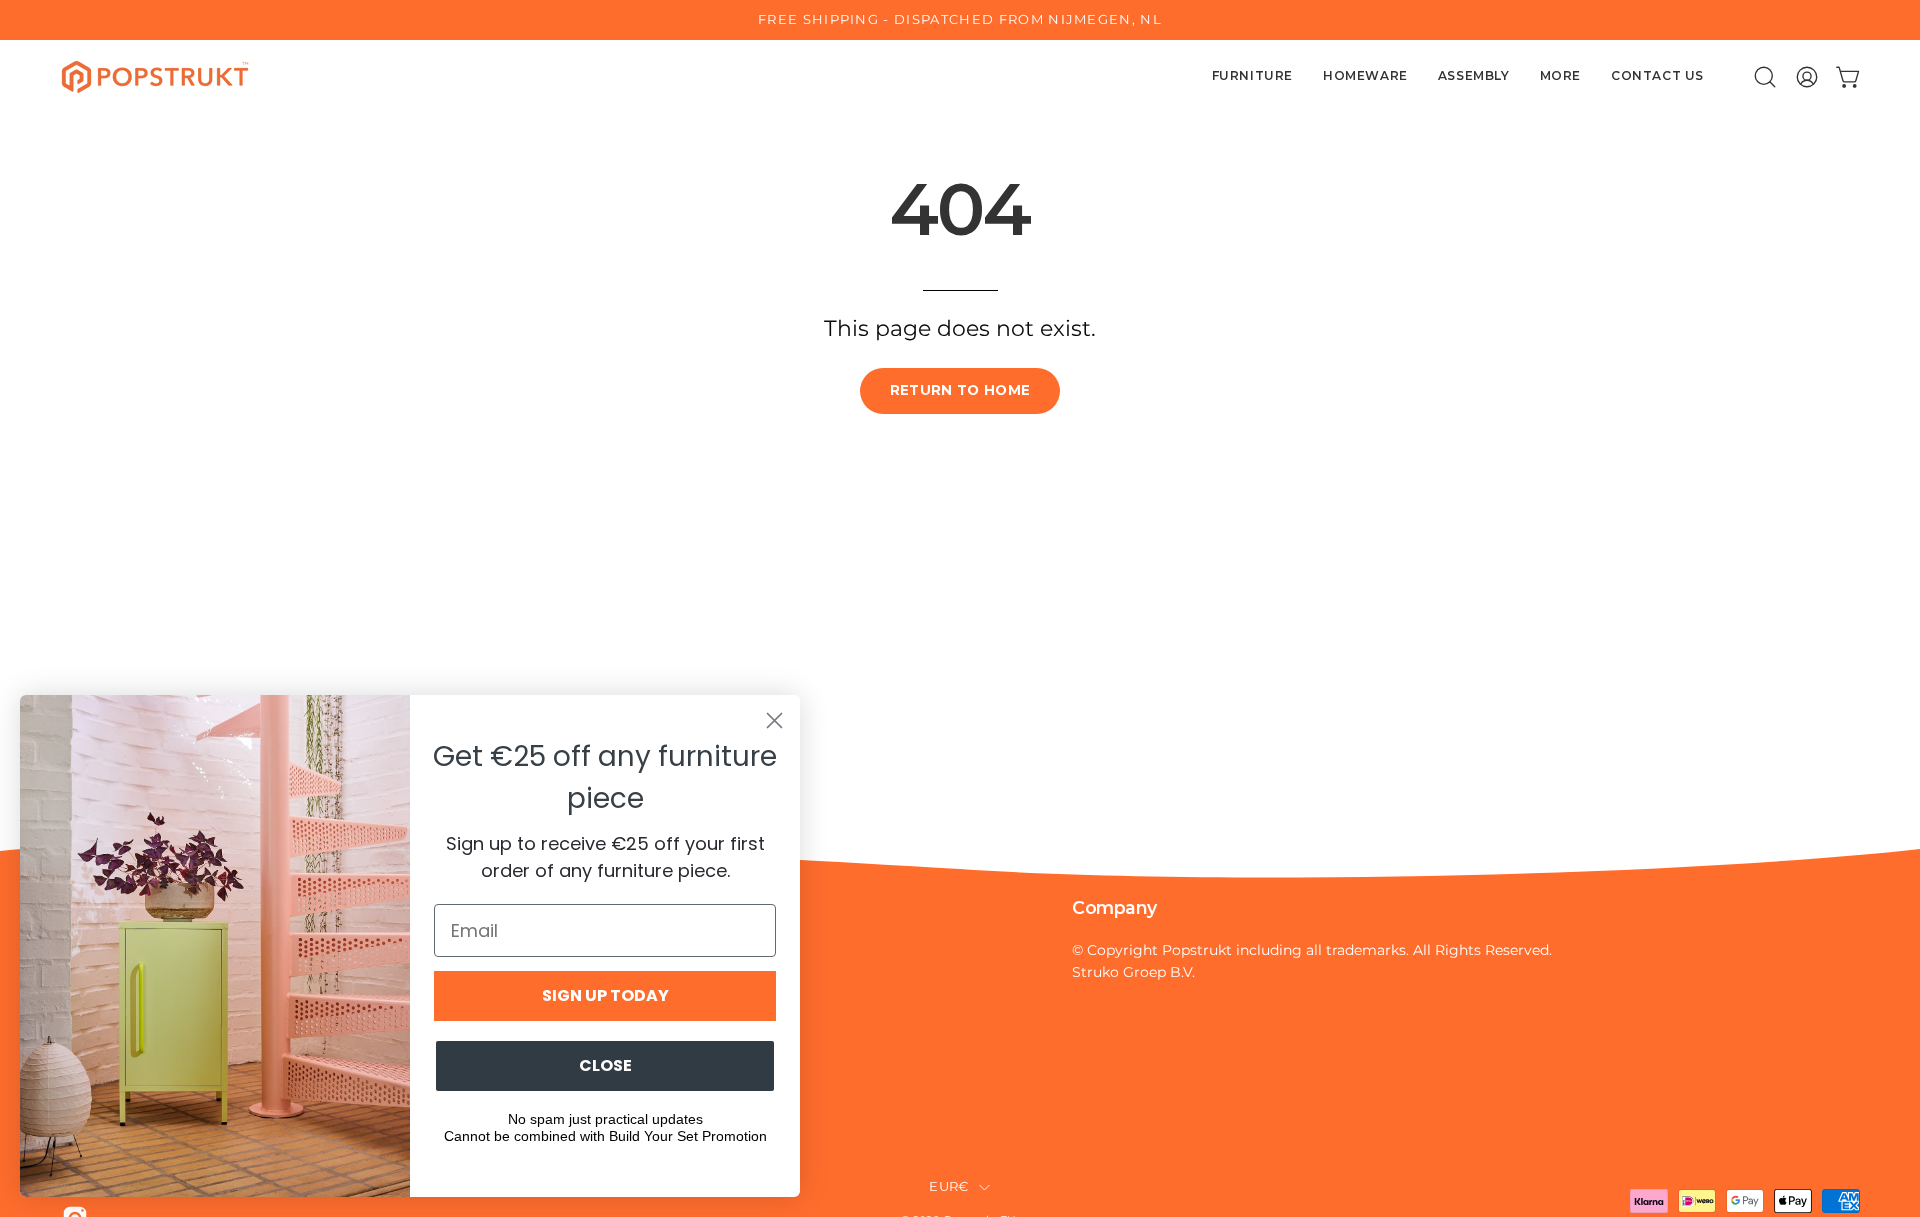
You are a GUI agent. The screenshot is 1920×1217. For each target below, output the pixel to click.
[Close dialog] (774, 720)
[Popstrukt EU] (155, 77)
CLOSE (605, 1065)
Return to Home (960, 390)
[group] (960, 20)
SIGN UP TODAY (605, 995)
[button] (1765, 77)
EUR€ (948, 1186)
